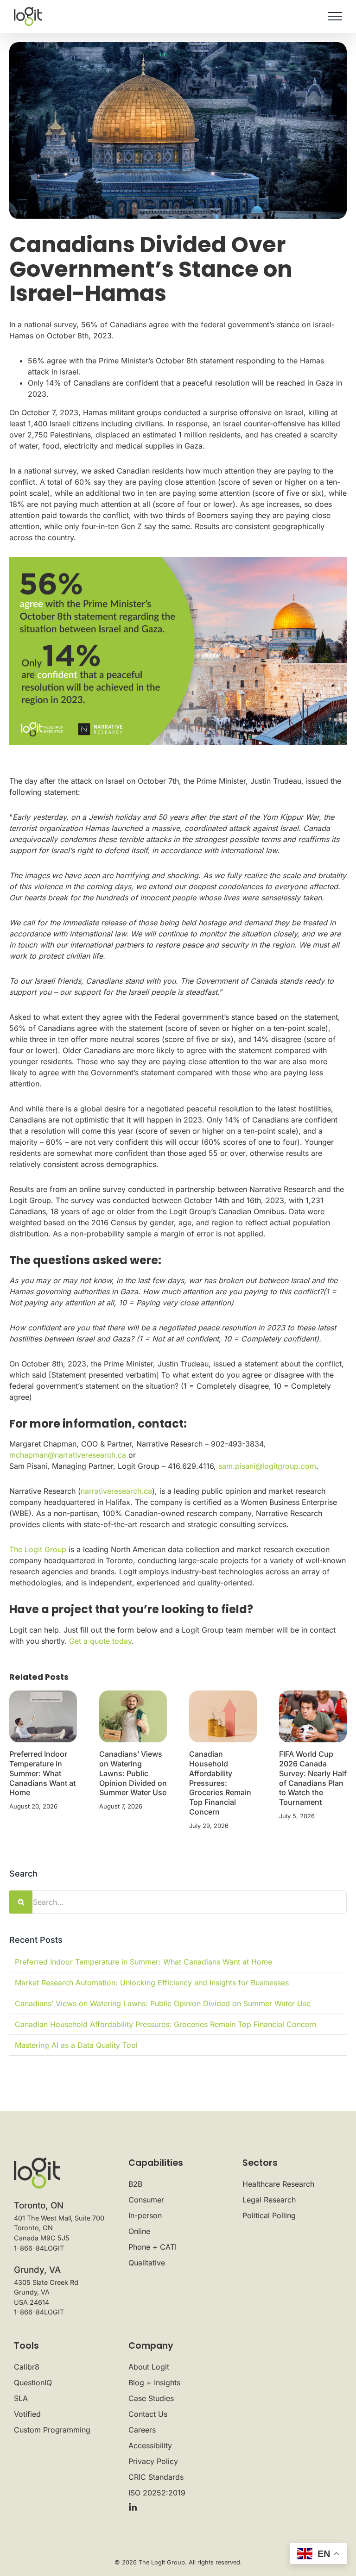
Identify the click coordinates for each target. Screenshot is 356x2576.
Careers (142, 2430)
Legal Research (269, 2200)
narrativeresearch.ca (116, 1491)
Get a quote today (100, 1641)
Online (139, 2231)
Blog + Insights (154, 2383)
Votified (27, 2414)
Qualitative (147, 2263)
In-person (145, 2215)
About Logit (149, 2367)
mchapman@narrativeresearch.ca (68, 1455)
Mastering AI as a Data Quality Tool (76, 2045)
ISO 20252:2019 (157, 2493)
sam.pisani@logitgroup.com (267, 1466)
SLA (21, 2398)
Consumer (146, 2200)
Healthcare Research (278, 2184)
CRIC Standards (156, 2477)
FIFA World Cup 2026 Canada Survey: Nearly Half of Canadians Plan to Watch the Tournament (313, 1778)
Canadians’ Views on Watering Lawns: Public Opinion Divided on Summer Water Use (133, 1773)
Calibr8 (27, 2367)
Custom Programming (52, 2430)
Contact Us (148, 2414)
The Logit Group (38, 1549)
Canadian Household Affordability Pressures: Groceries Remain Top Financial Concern (220, 1783)
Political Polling (269, 2215)
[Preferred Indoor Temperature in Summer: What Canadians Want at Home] (43, 1716)
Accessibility (150, 2445)
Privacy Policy (153, 2461)
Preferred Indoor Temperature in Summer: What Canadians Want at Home (42, 1773)
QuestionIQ (33, 2383)
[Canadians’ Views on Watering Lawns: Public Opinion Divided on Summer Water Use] (133, 1716)
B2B (135, 2184)
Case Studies (151, 2398)
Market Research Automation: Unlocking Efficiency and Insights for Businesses (152, 1983)
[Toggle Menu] (335, 16)
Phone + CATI (153, 2247)
